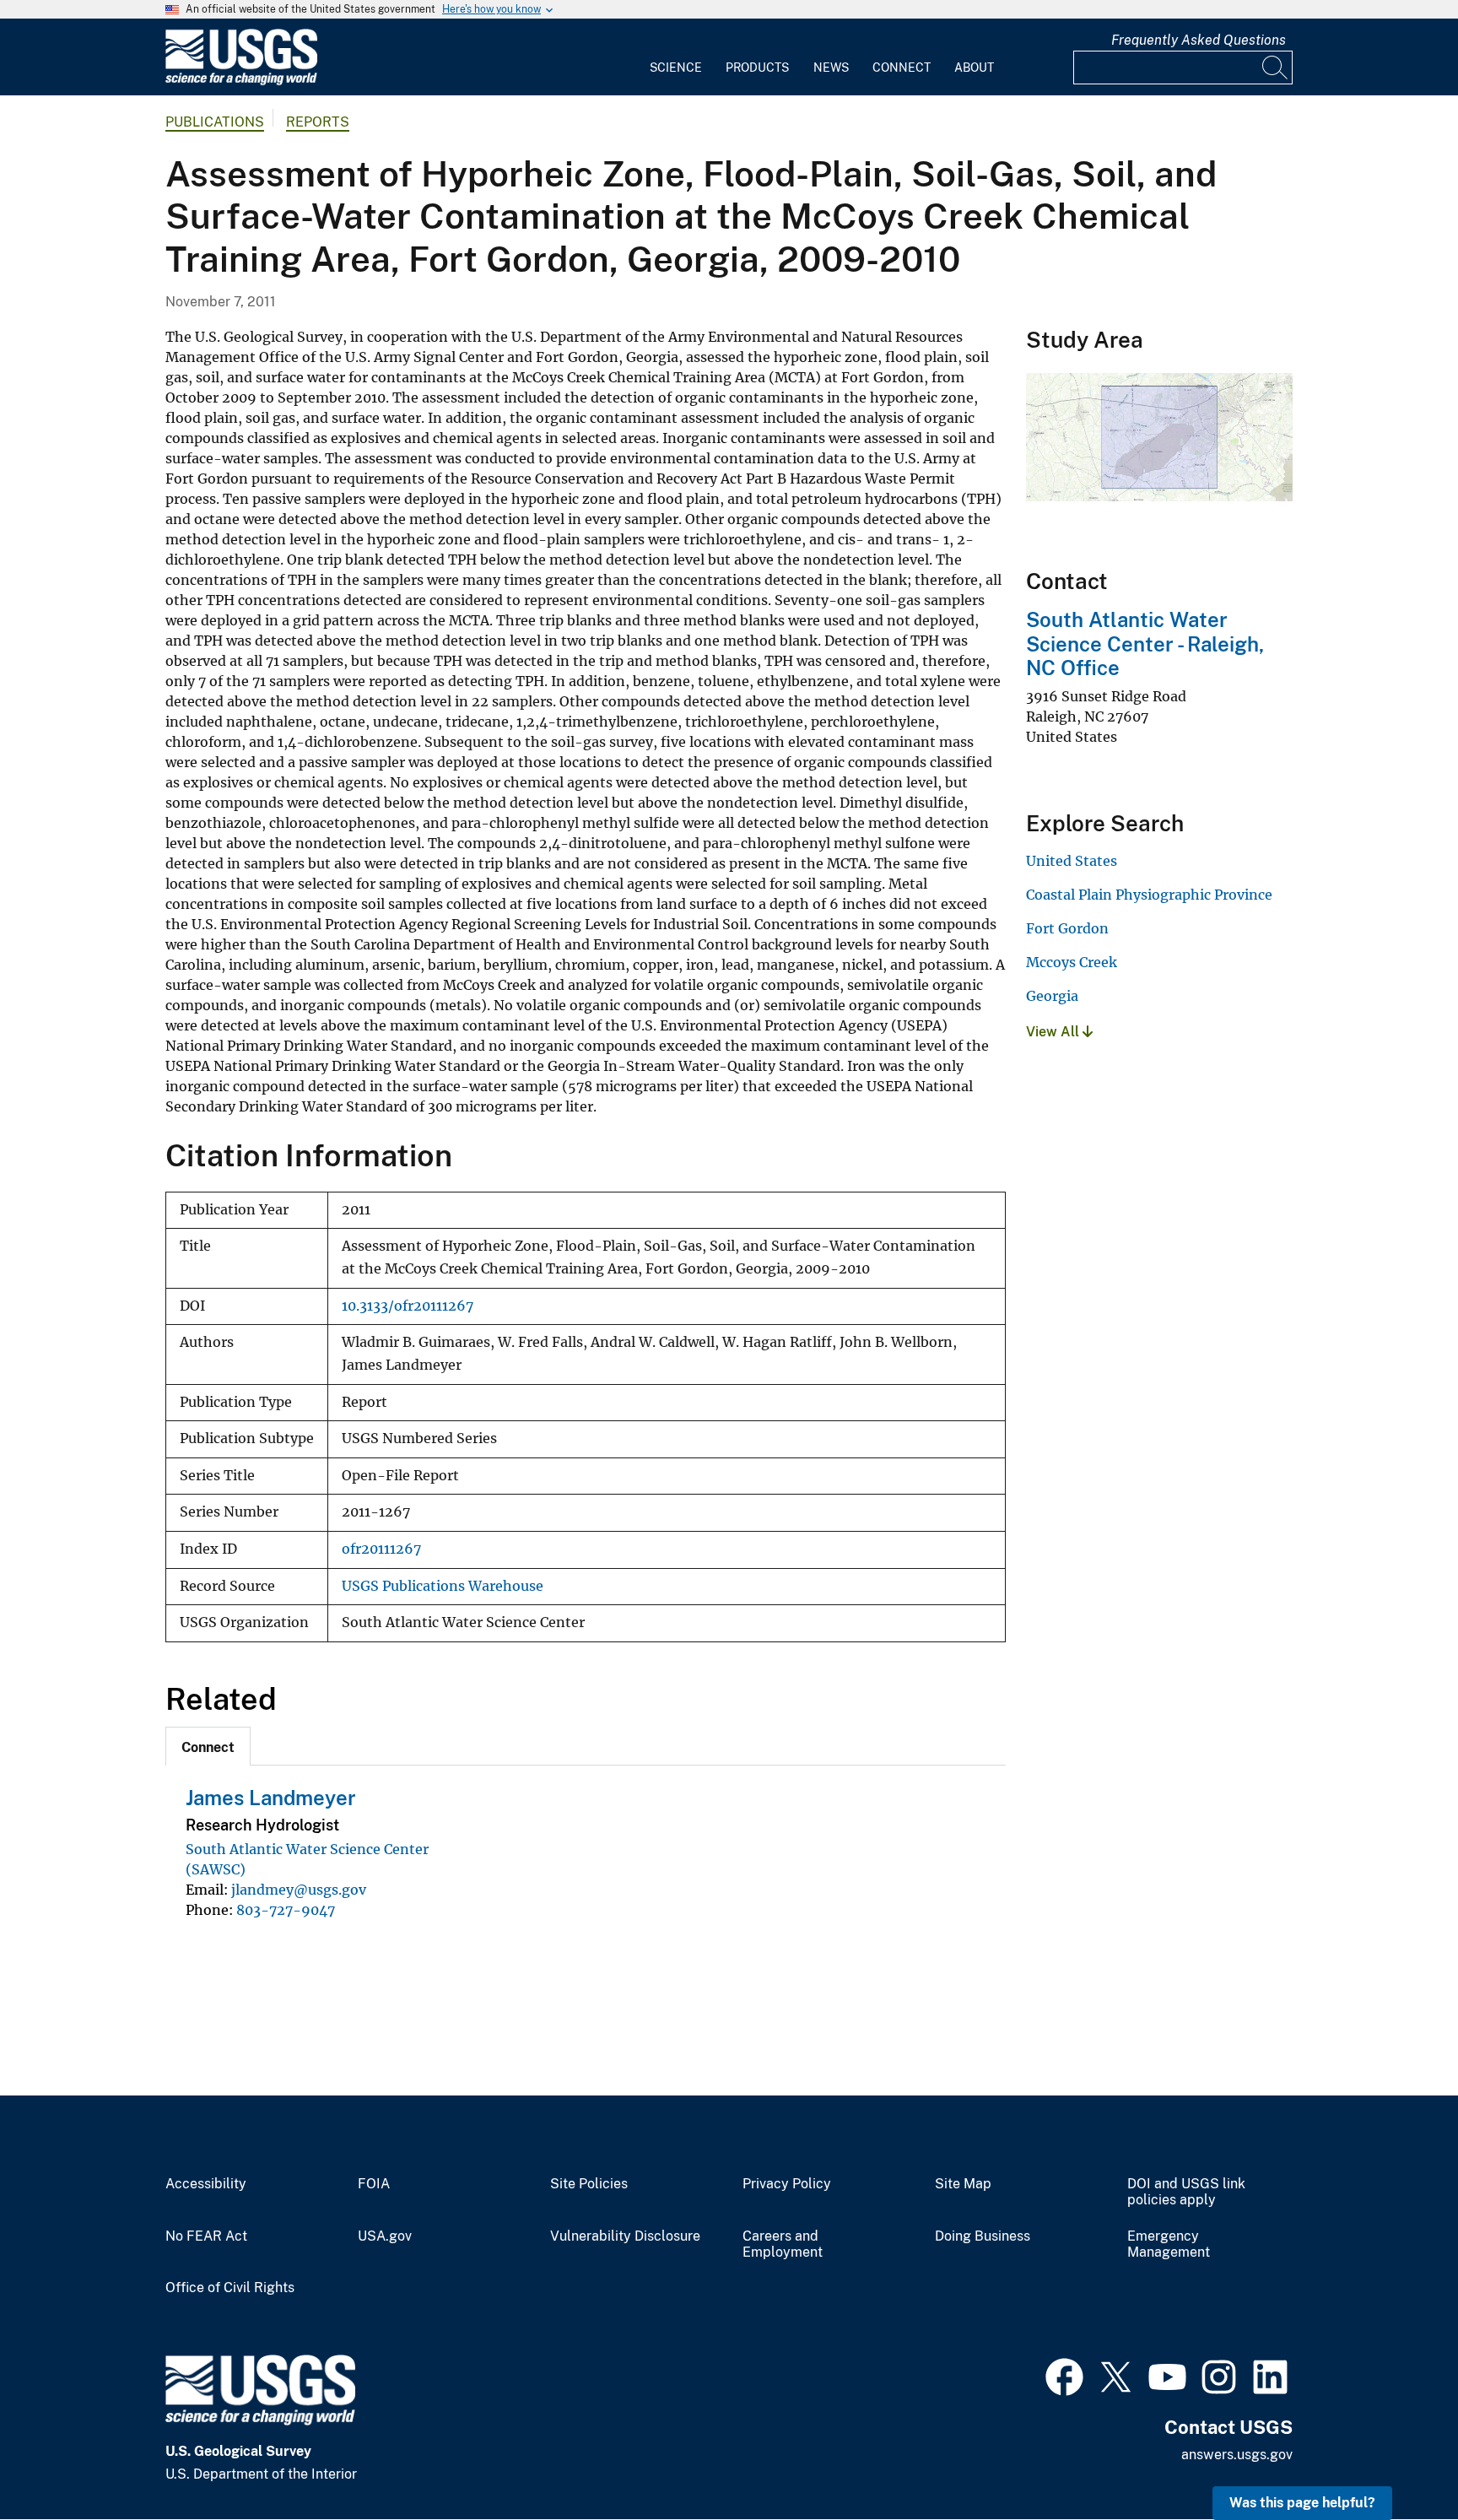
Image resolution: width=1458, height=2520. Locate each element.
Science (676, 68)
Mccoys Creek (1072, 962)
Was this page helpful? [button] (1302, 2503)
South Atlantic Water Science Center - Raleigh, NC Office (1145, 644)
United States (1072, 861)
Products (757, 68)
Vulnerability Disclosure (625, 2236)
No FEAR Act (206, 2236)
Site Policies (589, 2184)
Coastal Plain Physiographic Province (1149, 895)
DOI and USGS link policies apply (1186, 2192)
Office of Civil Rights (230, 2288)
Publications (215, 122)
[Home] (241, 81)
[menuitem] (676, 57)
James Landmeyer (271, 1798)
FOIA (374, 2184)
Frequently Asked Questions (1199, 40)
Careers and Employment (783, 2244)
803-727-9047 (286, 1910)
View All (1054, 1032)
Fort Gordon (1067, 928)
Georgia (1052, 996)
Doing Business (983, 2236)
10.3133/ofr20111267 (408, 1306)
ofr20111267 (381, 1549)
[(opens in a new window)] (1064, 2375)
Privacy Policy (787, 2184)
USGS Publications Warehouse (443, 1586)
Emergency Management (1169, 2244)
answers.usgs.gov (1237, 2455)
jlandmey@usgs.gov (299, 1890)
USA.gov (385, 2236)
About (974, 68)
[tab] (208, 1746)
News (831, 68)
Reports (318, 122)
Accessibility (206, 2184)
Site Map (963, 2184)
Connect (902, 68)
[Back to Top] (1397, 2459)
